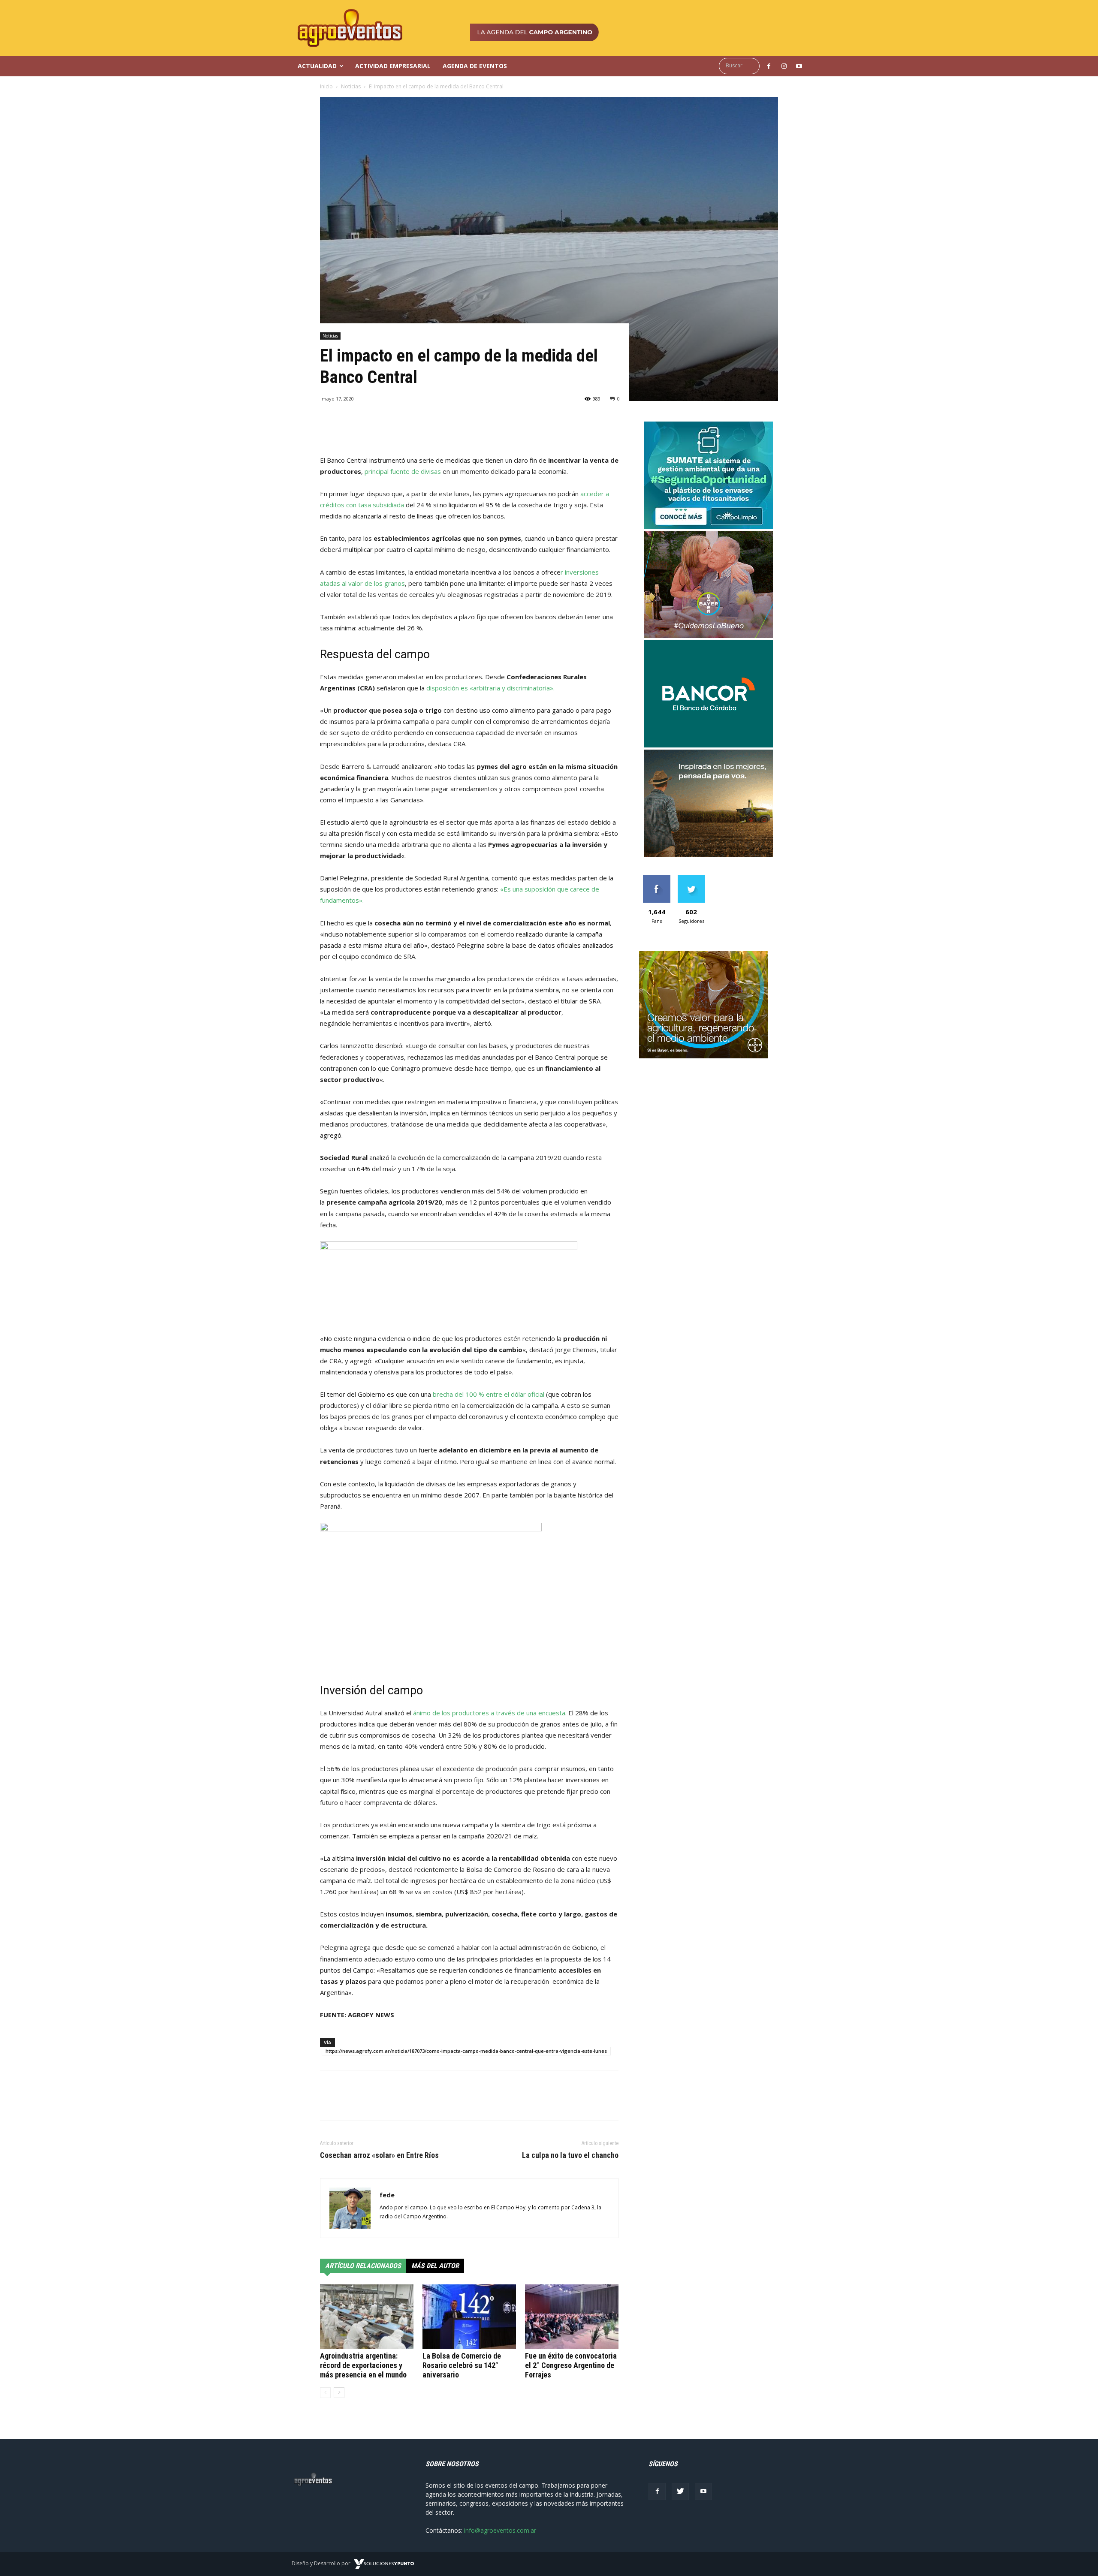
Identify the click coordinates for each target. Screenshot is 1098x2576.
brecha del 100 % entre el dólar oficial (489, 1394)
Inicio (326, 86)
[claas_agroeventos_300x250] (709, 854)
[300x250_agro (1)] (703, 1056)
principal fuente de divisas (403, 471)
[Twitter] (680, 2492)
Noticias (351, 86)
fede (387, 2195)
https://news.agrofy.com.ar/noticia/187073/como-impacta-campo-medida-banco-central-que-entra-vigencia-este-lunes (466, 2051)
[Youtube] (703, 2492)
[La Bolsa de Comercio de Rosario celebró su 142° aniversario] (469, 2317)
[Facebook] (657, 2492)
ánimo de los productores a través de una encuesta (489, 1713)
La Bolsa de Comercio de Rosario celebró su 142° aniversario (462, 2365)
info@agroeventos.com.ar (500, 2530)
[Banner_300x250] (709, 636)
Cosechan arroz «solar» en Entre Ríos (379, 2155)
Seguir (691, 878)
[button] (741, 66)
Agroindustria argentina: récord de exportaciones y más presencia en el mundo (363, 2365)
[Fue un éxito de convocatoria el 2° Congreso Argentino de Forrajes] (572, 2317)
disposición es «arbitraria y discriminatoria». (490, 688)
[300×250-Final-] (709, 745)
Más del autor (435, 2266)
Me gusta (656, 878)
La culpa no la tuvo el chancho (570, 2155)
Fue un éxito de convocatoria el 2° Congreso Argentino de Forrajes (571, 2365)
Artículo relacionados (363, 2266)
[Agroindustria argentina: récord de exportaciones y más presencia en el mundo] (367, 2317)
